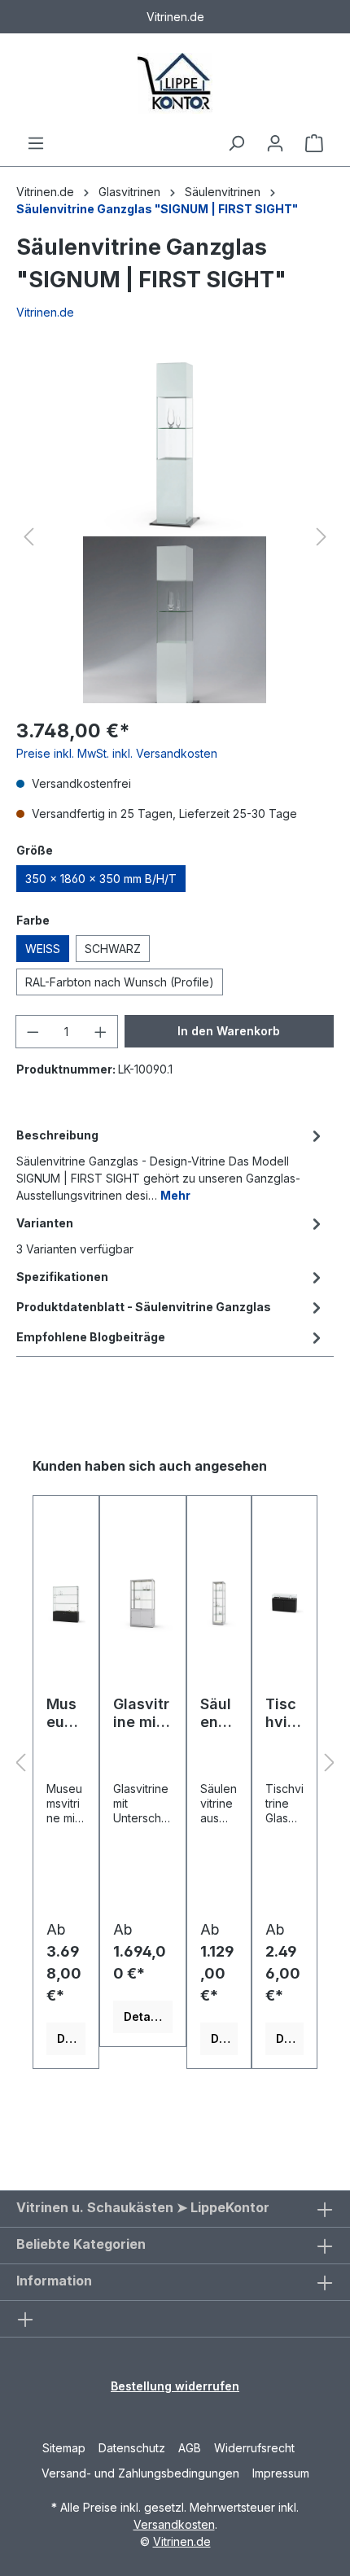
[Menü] (36, 143)
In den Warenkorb (229, 1031)
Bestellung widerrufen (175, 2386)
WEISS (43, 949)
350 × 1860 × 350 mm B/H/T (101, 879)
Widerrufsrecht (254, 2448)
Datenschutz (132, 2448)
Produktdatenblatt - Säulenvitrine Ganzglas (144, 1307)
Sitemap (64, 2448)
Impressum (281, 2473)
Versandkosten (174, 2524)
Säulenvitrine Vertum (219, 1713)
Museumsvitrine (65, 1713)
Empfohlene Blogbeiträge (91, 1337)
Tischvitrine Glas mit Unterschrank (284, 1713)
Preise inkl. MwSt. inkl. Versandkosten (117, 753)
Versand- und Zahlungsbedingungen (140, 2473)
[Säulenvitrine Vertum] (219, 1602)
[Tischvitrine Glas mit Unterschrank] (284, 1602)
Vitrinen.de (45, 192)
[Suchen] (236, 143)
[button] (28, 537)
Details (71, 2038)
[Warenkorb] (314, 143)
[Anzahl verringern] (33, 1032)
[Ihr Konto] (275, 143)
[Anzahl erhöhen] (101, 1032)
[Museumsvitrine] (66, 1602)
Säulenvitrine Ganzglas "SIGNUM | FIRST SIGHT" (157, 209)
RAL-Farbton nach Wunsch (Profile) (120, 982)
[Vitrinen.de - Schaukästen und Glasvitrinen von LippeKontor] (175, 83)
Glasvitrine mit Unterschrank (142, 1713)
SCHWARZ (113, 949)
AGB (190, 2448)
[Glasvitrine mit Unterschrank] (143, 1602)
